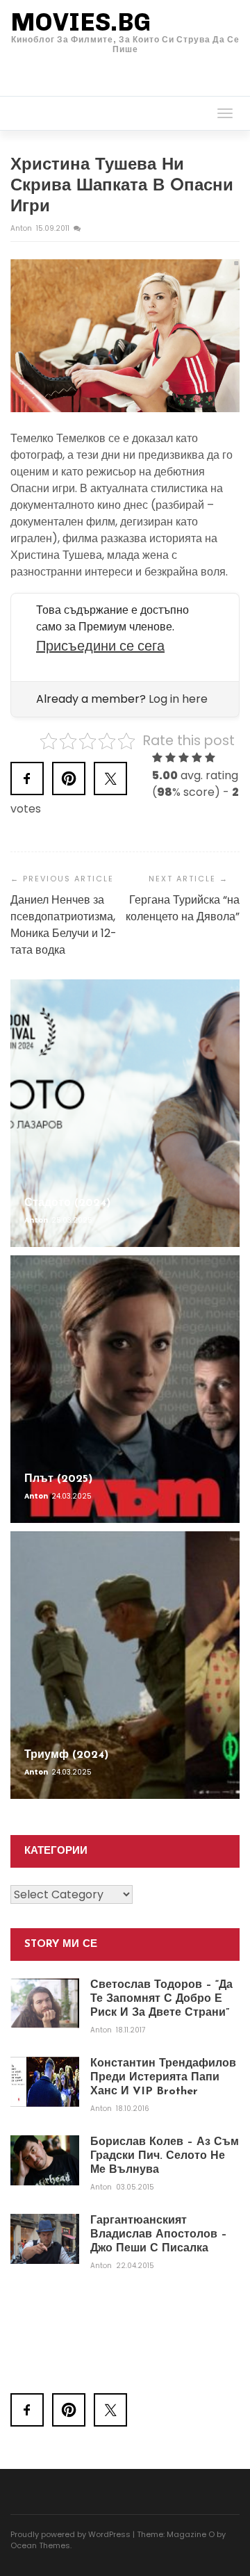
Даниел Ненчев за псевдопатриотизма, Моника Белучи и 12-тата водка (64, 925)
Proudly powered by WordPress (70, 2534)
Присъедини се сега (100, 646)
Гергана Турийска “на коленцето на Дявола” (183, 908)
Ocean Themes (40, 2545)
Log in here (178, 699)
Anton (22, 228)
